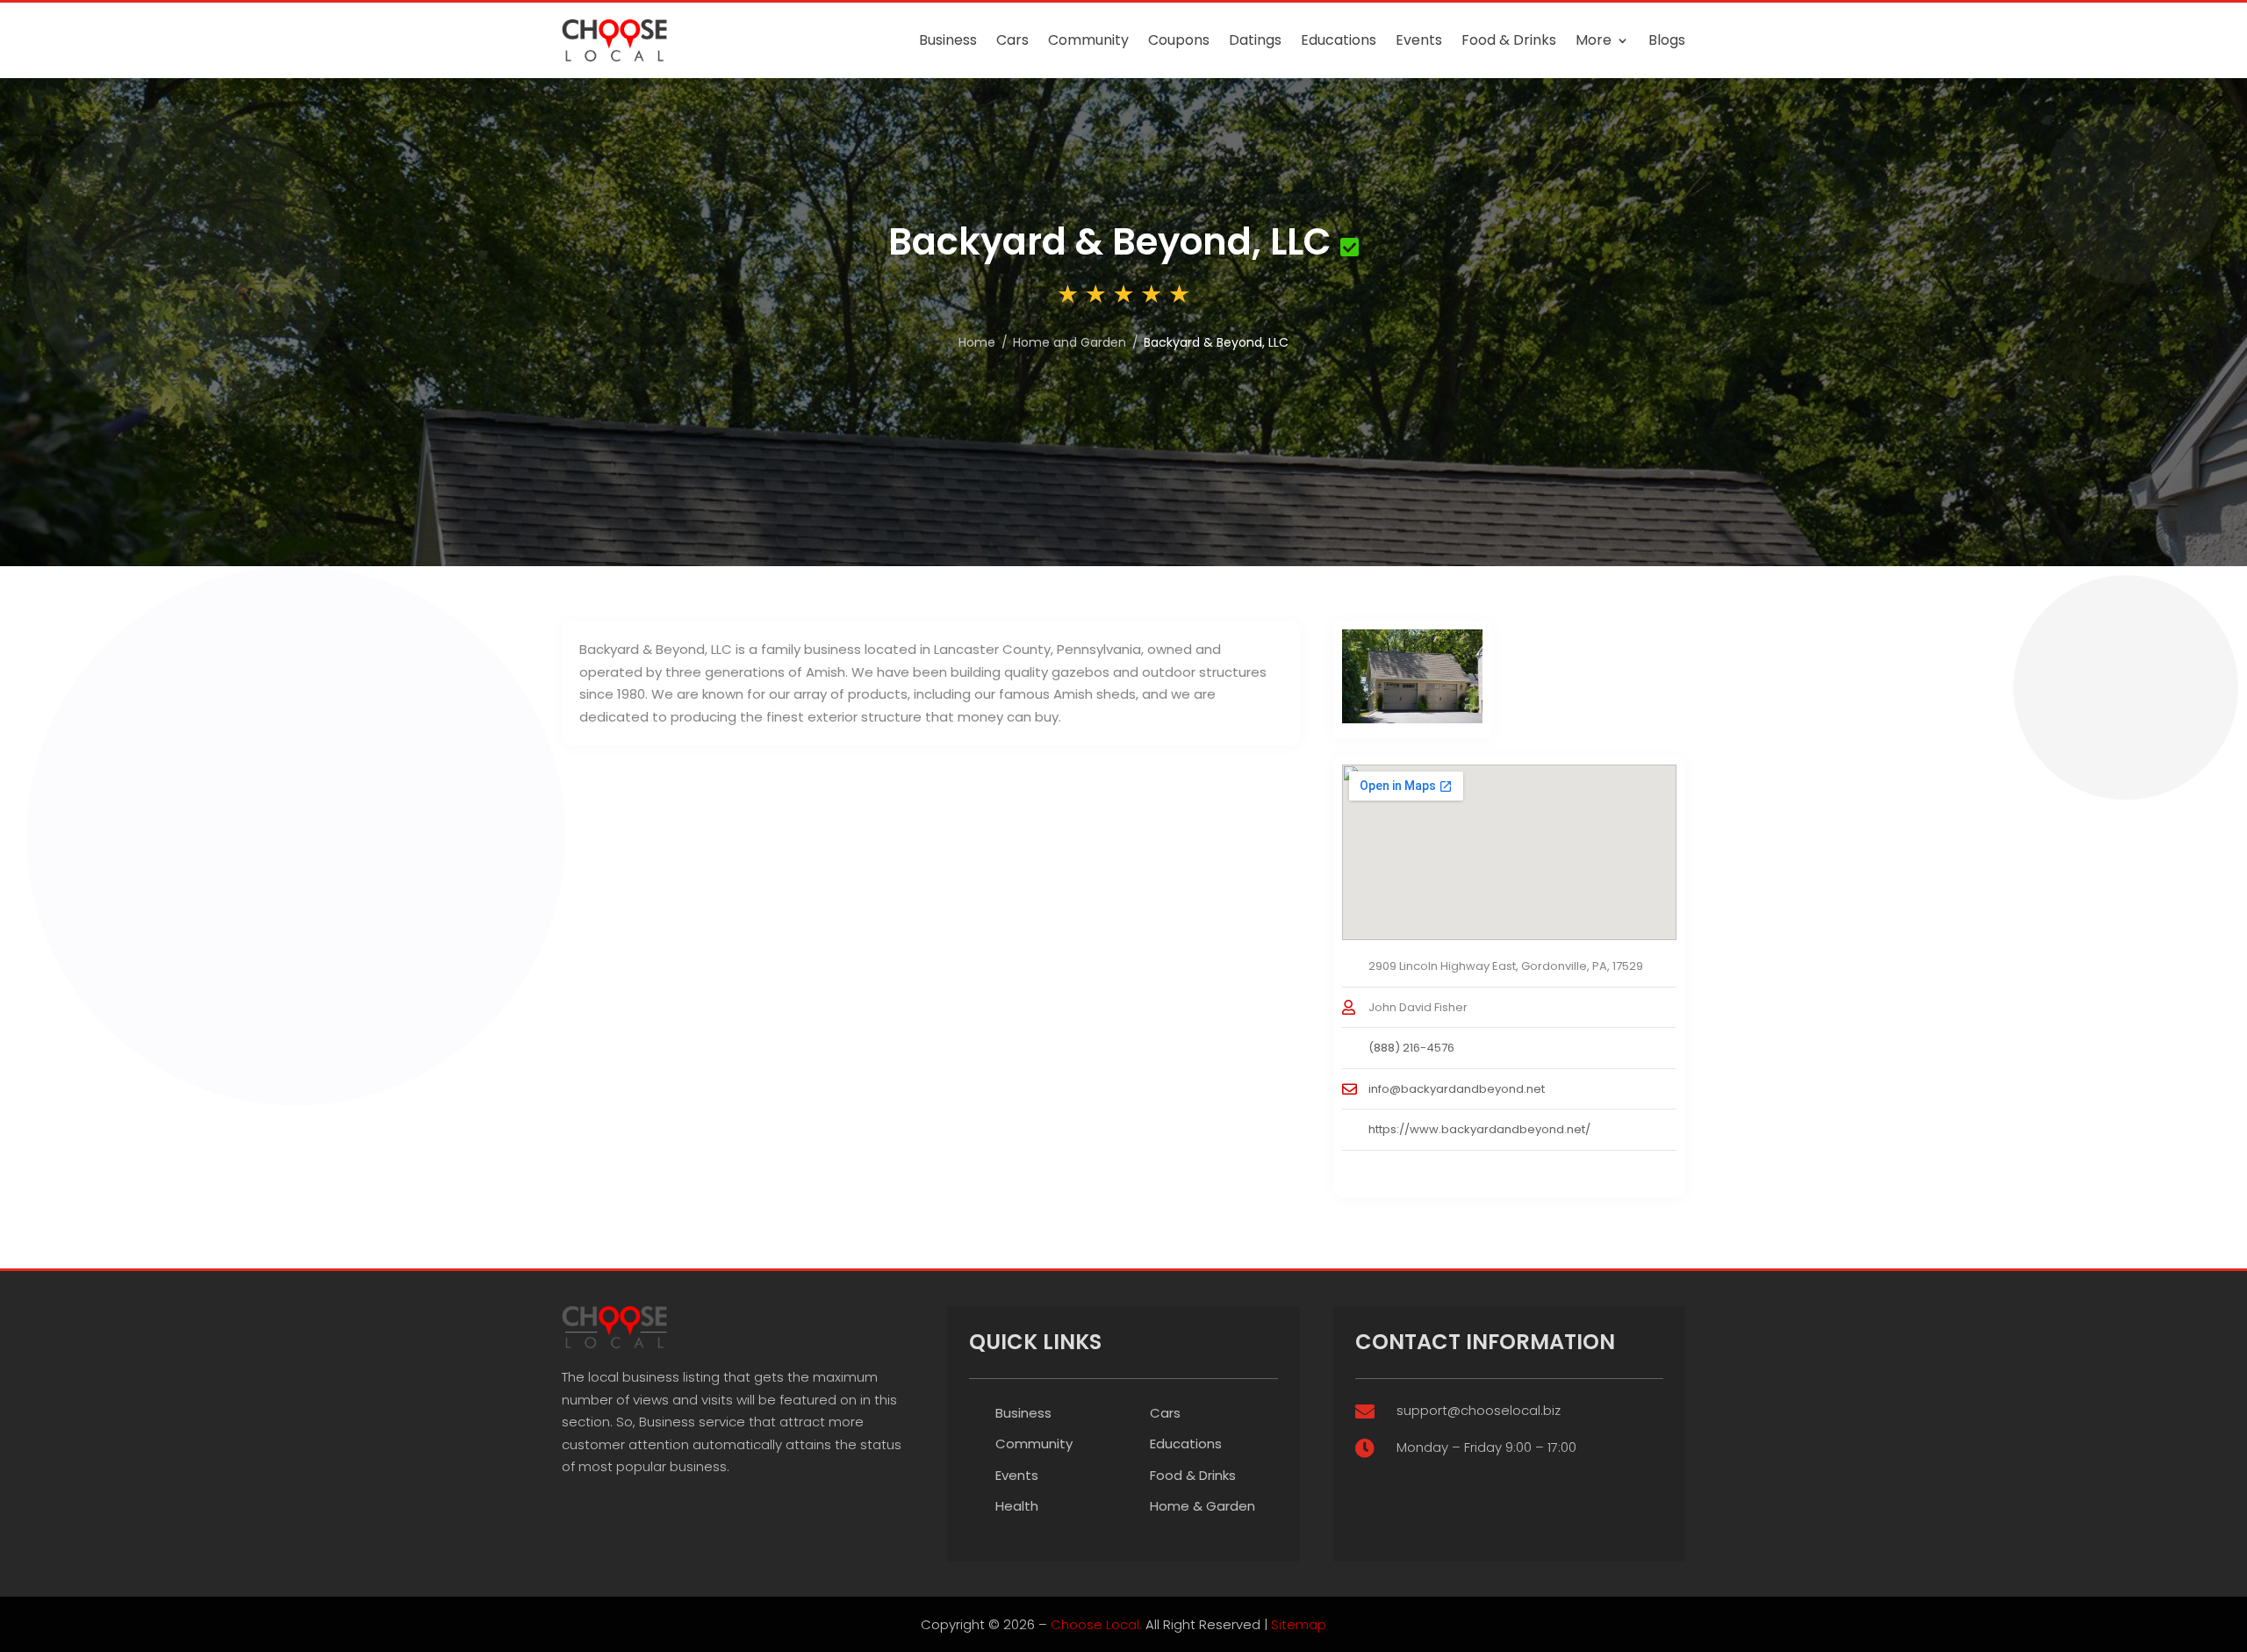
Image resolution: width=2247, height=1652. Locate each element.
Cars (1012, 40)
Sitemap (1299, 1624)
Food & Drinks (1509, 40)
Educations (1339, 40)
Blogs (1667, 40)
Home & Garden (1202, 1506)
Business (948, 40)
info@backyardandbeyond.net (1457, 1089)
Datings (1255, 40)
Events (1419, 40)
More (1594, 40)
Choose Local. (1096, 1624)
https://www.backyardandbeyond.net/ (1479, 1129)
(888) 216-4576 (1411, 1048)
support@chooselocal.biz (1479, 1410)
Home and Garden (1070, 342)
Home (977, 342)
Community (1088, 40)
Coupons (1179, 40)
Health (1017, 1506)
